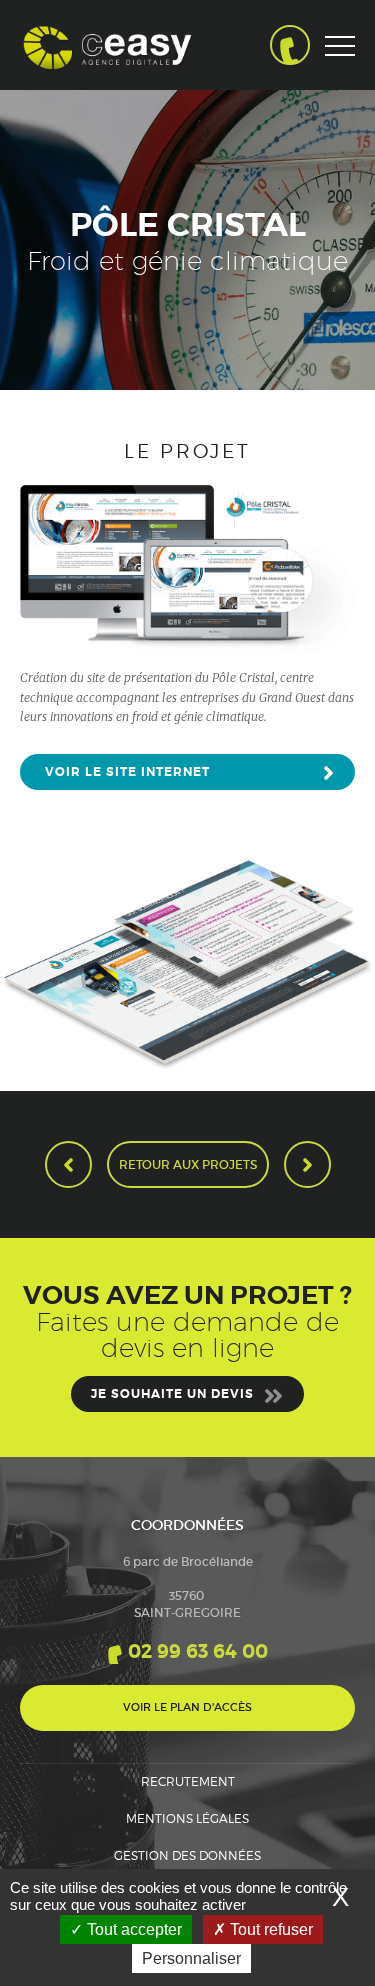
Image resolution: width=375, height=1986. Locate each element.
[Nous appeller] (290, 45)
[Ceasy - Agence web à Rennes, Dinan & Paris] (107, 45)
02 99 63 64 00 (198, 1651)
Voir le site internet (127, 772)
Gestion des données (187, 1855)
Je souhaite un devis (172, 1394)
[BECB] (68, 1164)
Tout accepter (132, 1929)
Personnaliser (191, 1958)
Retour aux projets (188, 1164)
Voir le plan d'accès (187, 1707)
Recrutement (188, 1781)
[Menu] (340, 85)
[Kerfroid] (307, 1164)
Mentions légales (187, 1818)
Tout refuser (269, 1929)
